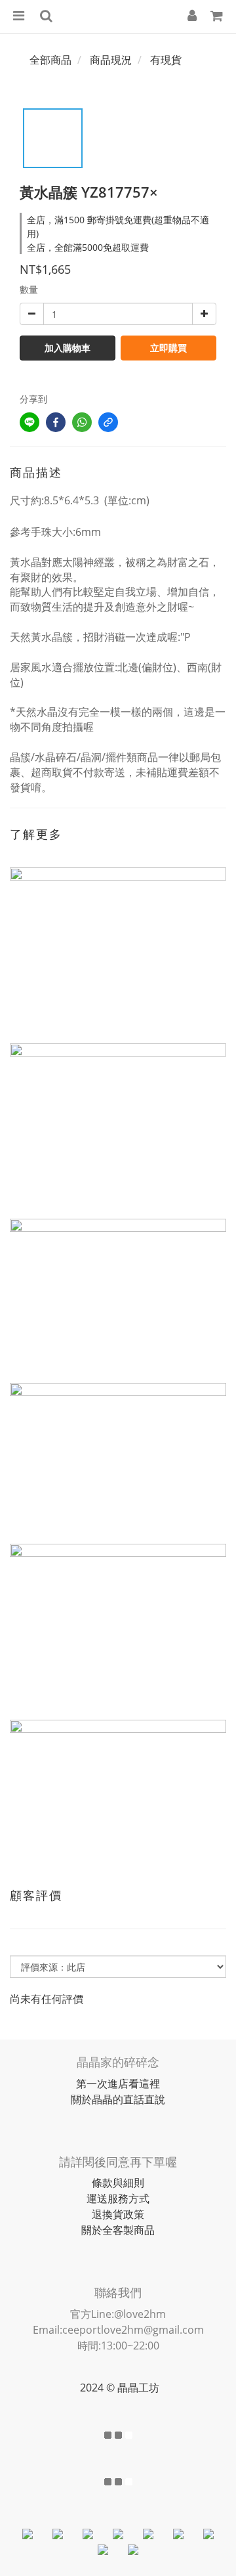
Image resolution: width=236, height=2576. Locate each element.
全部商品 (50, 60)
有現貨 (166, 60)
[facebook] (56, 422)
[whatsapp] (82, 422)
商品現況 (111, 60)
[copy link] (108, 422)
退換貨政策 (118, 2214)
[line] (29, 422)
